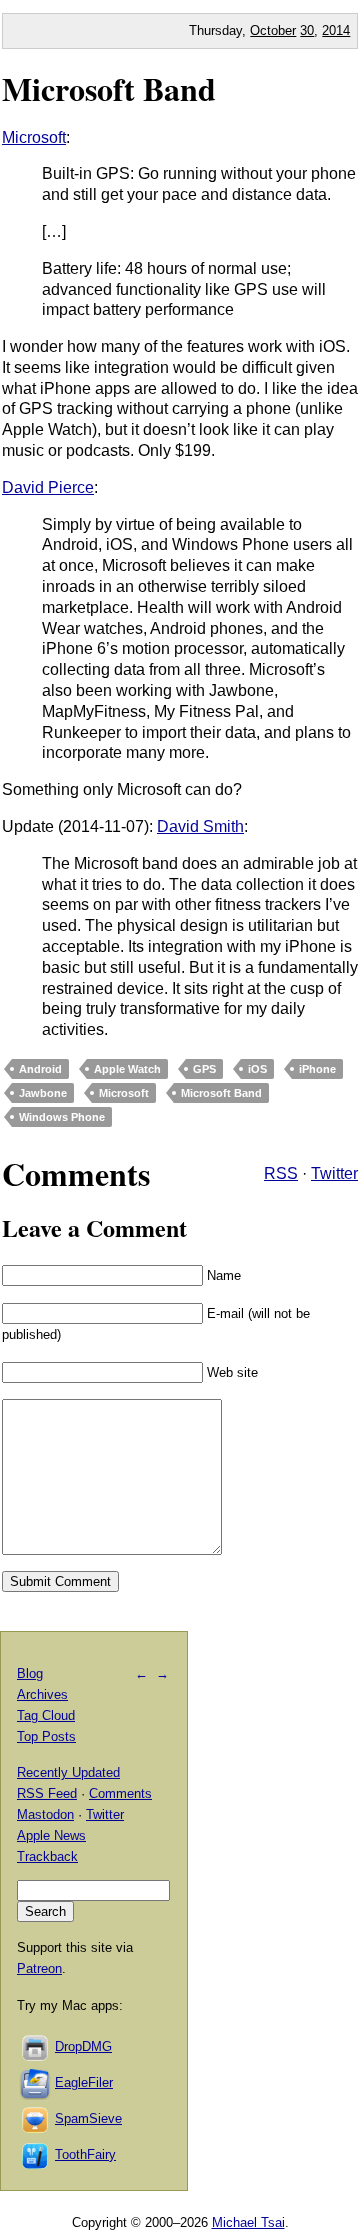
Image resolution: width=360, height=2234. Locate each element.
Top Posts (46, 1736)
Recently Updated (68, 1772)
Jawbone (43, 1093)
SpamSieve (88, 2118)
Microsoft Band (109, 88)
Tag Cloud (46, 1715)
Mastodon (45, 1814)
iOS (257, 1069)
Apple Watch (127, 1069)
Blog (30, 1673)
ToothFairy (85, 2154)
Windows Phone (62, 1117)
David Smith (200, 826)
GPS (204, 1069)
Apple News (51, 1835)
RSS (281, 1173)
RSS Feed (47, 1793)
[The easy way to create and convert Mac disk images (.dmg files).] (36, 2046)
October (273, 30)
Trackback (47, 1856)
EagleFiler (84, 2082)
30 (307, 30)
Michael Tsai (248, 2222)
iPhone (317, 1069)
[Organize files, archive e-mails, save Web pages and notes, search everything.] (36, 2082)
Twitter (334, 1173)
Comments (120, 1793)
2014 (336, 30)
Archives (42, 1694)
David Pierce (48, 487)
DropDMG (83, 2046)
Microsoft (34, 137)
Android (40, 1069)
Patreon (39, 1968)
